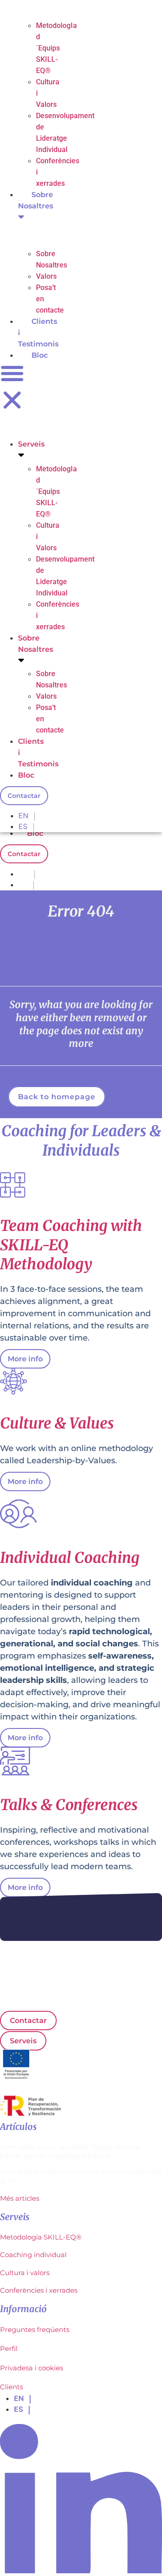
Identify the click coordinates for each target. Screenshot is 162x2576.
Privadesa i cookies (31, 2368)
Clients (11, 2387)
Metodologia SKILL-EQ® (41, 2237)
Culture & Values (57, 1423)
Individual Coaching (70, 1558)
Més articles (20, 2198)
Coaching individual (33, 2255)
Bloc (35, 833)
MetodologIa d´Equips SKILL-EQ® (56, 48)
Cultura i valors (25, 2273)
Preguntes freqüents (35, 2329)
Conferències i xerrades (39, 2290)
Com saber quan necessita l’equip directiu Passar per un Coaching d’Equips (70, 2151)
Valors (46, 276)
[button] (12, 388)
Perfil (9, 2348)
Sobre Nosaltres (36, 200)
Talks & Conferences (69, 1805)
